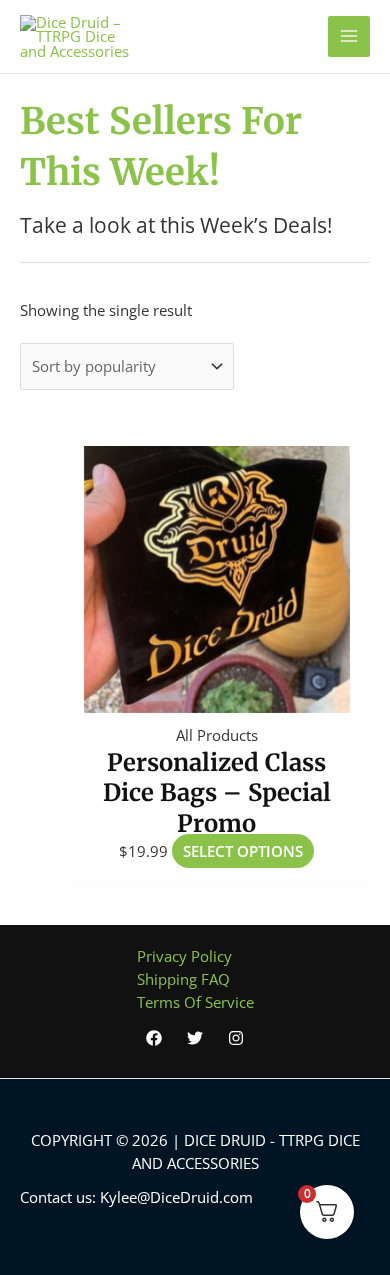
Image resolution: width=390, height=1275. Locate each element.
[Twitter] (195, 1038)
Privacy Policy (184, 956)
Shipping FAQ (183, 979)
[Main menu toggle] (349, 37)
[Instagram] (236, 1038)
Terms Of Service (195, 1002)
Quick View (216, 694)
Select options (243, 851)
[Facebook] (154, 1038)
